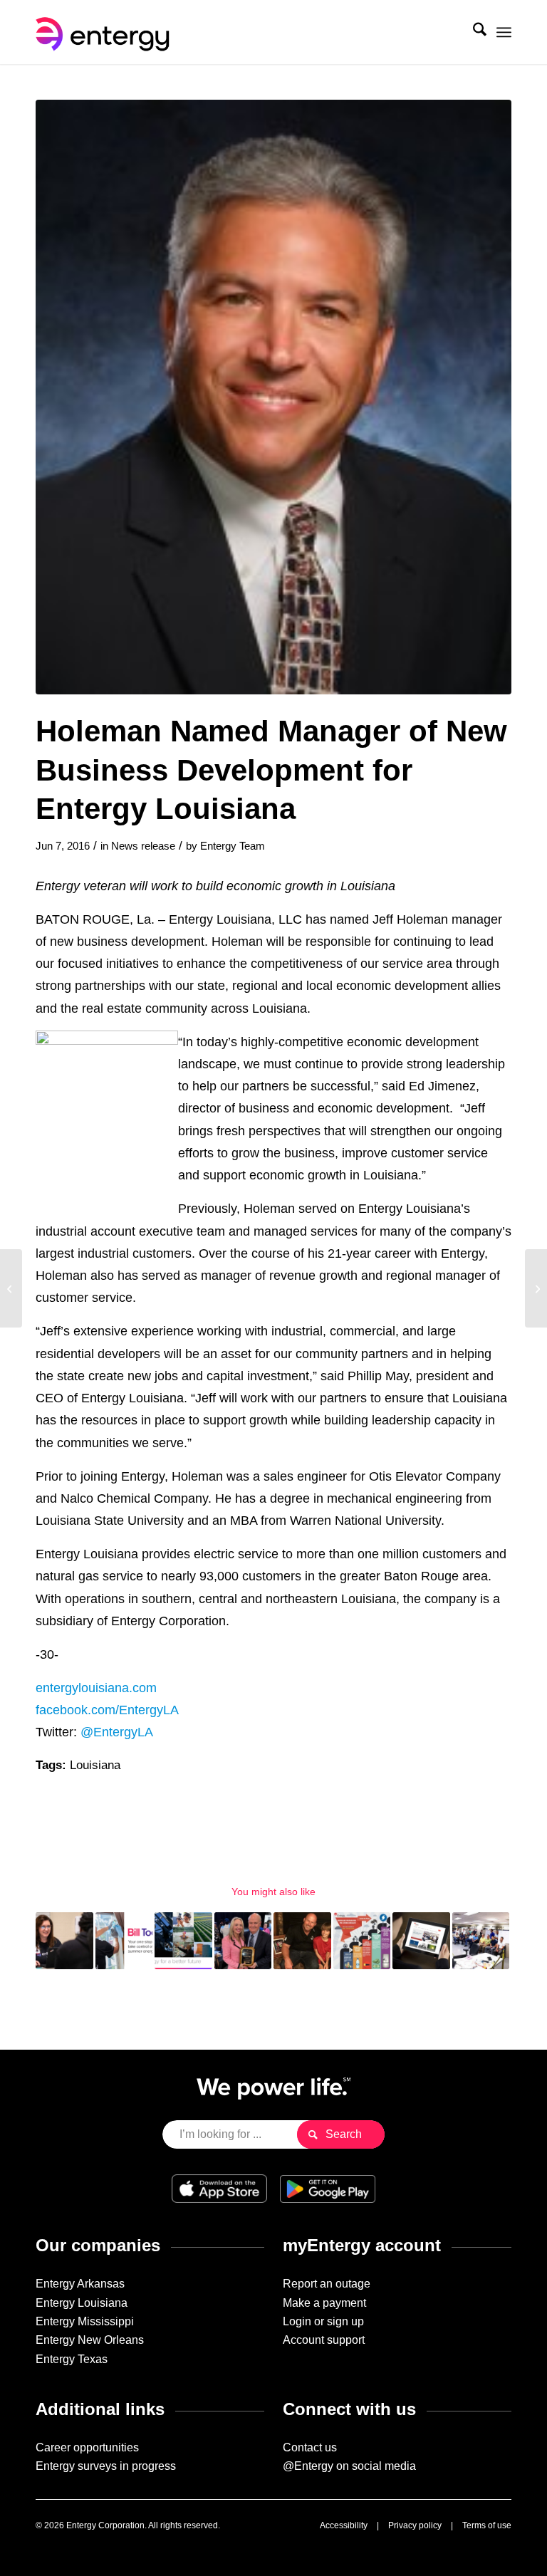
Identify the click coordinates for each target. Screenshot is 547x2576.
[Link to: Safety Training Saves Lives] (302, 1941)
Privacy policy (415, 2525)
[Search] (473, 32)
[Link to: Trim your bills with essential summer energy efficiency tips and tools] (124, 1941)
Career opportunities (87, 2447)
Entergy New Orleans (90, 2340)
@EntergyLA (117, 1732)
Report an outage (327, 2284)
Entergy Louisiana (82, 2303)
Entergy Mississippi (85, 2321)
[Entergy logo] (105, 32)
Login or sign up (323, 2321)
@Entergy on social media (349, 2466)
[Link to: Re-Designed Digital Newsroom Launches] (421, 1941)
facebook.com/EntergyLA (107, 1710)
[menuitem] (473, 32)
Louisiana (95, 1765)
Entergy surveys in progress (106, 2466)
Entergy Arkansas (80, 2284)
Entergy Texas (72, 2359)
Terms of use (487, 2525)
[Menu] (504, 32)
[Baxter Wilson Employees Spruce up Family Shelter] (536, 1288)
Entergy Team (233, 846)
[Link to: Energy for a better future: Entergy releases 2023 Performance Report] (183, 1941)
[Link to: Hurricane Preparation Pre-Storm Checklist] (362, 1941)
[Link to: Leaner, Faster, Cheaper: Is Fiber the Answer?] (481, 1941)
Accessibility (344, 2525)
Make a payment (324, 2303)
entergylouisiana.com (96, 1688)
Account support (324, 2340)
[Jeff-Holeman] (273, 397)
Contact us (310, 2447)
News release (143, 846)
